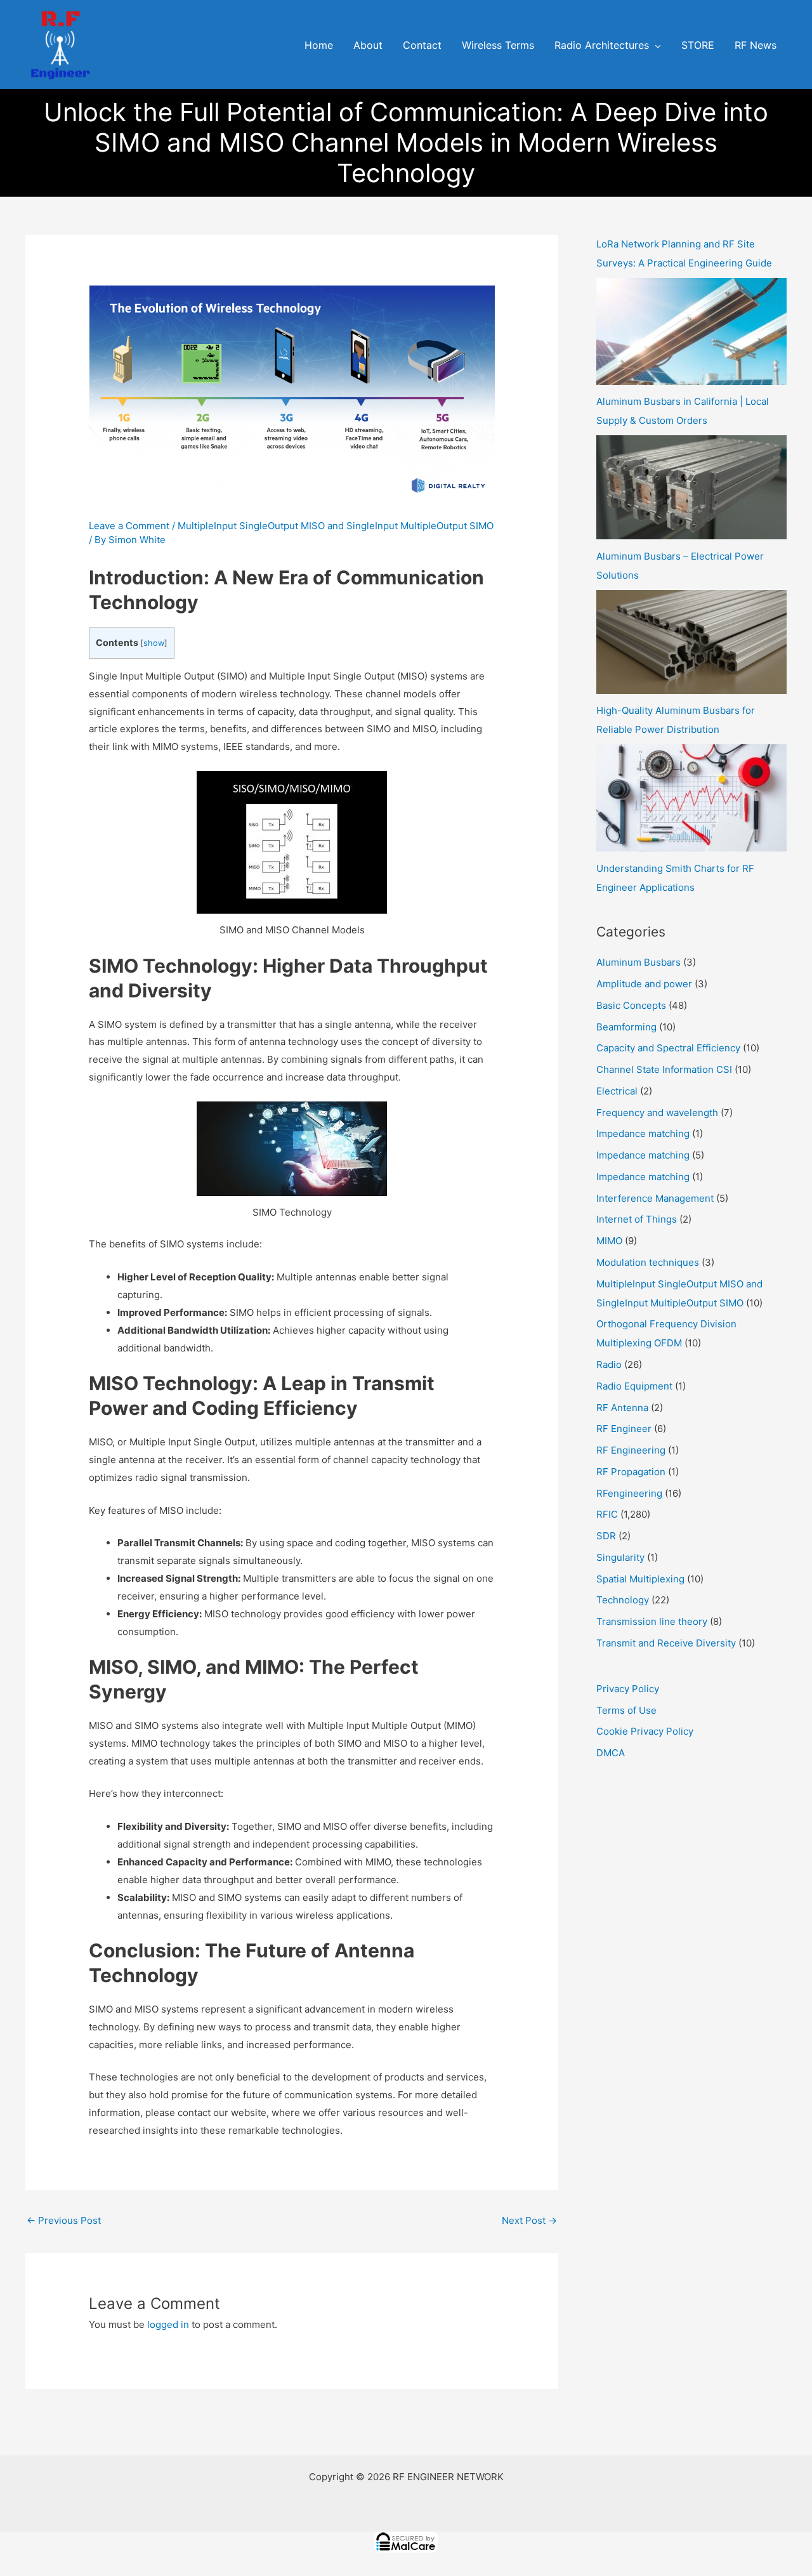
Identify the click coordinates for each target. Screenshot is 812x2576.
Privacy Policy (628, 1689)
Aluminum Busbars (638, 962)
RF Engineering (631, 1450)
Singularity (620, 1557)
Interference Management (655, 1198)
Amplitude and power (644, 984)
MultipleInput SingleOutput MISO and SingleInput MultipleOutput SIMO (336, 526)
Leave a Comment (129, 526)
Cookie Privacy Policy (645, 1731)
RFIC (607, 1514)
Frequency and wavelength (657, 1113)
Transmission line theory (652, 1621)
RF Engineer (624, 1429)
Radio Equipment (634, 1386)
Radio (609, 1364)
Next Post (529, 2220)
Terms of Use (626, 1710)
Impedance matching (643, 1134)
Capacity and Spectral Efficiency (668, 1048)
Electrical (617, 1091)
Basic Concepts (631, 1005)
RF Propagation (631, 1472)
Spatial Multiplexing (640, 1579)
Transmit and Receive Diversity (666, 1643)
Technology (623, 1600)
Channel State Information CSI (664, 1069)
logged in (168, 2324)
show (154, 643)
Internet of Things (637, 1219)
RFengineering (629, 1493)
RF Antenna (622, 1408)
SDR (606, 1536)
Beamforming (626, 1027)
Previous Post (64, 2220)
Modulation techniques (648, 1262)
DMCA (611, 1753)
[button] (655, 46)
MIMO (609, 1241)
